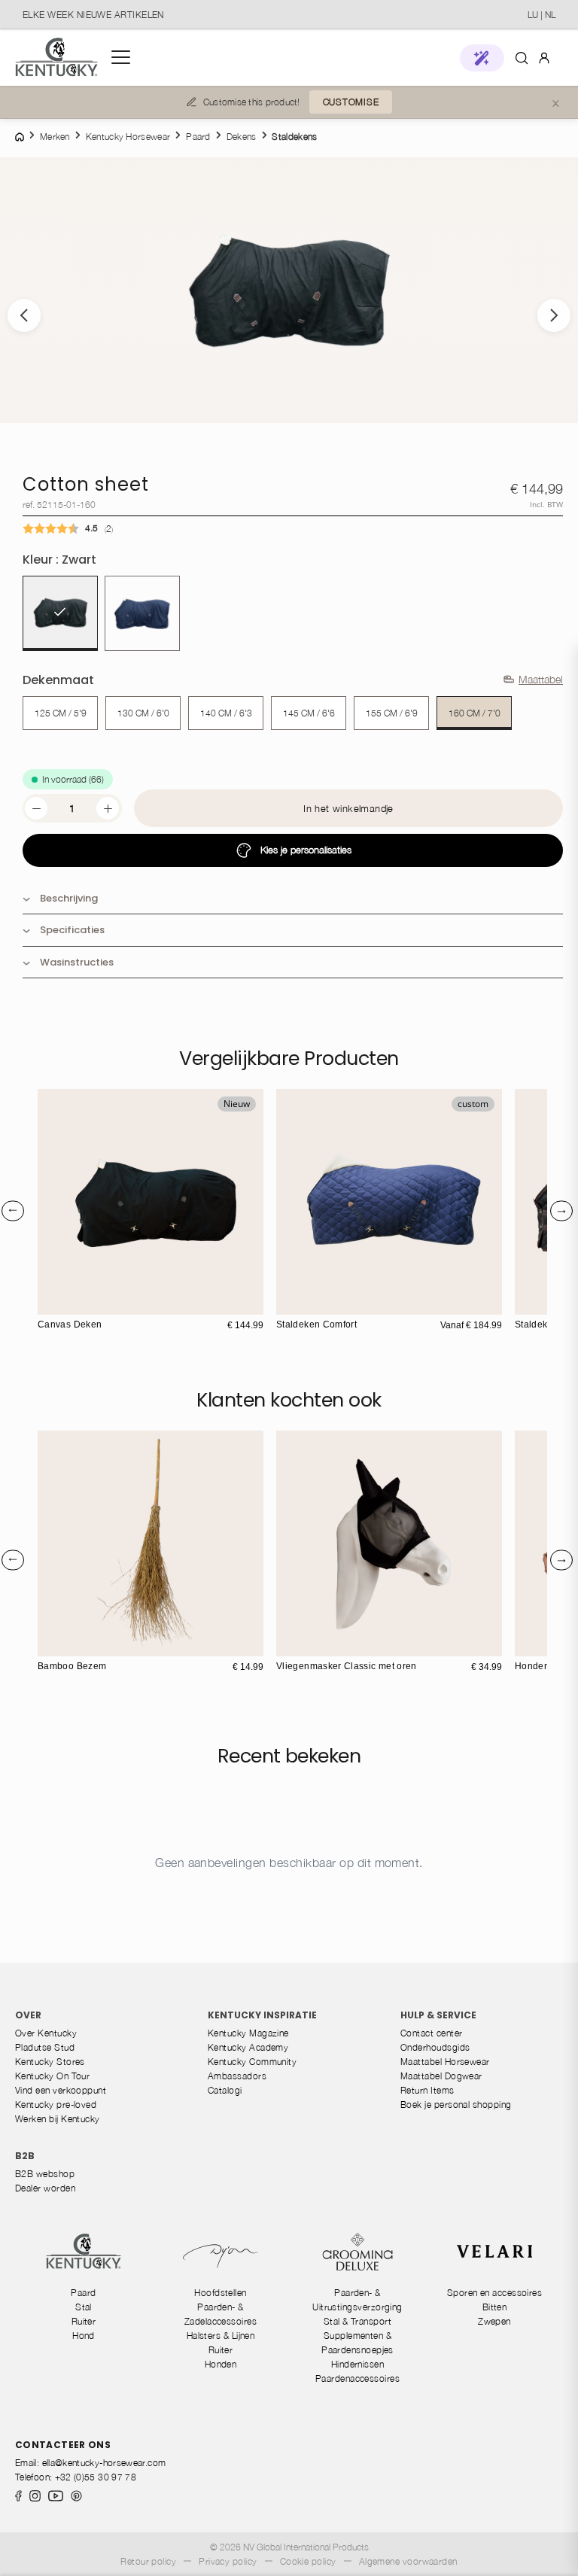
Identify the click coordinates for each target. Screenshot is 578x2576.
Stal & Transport (357, 2321)
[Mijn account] (544, 57)
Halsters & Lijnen (221, 2336)
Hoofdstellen (221, 2293)
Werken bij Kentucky (58, 2119)
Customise (351, 102)
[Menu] (121, 57)
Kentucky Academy (248, 2047)
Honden (221, 2364)
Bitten (495, 2307)
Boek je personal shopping (456, 2105)
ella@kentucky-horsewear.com (104, 2463)
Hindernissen (358, 2364)
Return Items (427, 2090)
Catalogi (225, 2090)
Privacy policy (228, 2561)
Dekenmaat (58, 680)
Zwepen (494, 2321)
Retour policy (148, 2561)
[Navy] (142, 613)
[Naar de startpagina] (56, 58)
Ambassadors (237, 2076)
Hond (84, 2336)
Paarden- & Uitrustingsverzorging (357, 2300)
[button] (482, 58)
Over (28, 2015)
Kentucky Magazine (248, 2033)
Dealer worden (45, 2188)
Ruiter (84, 2321)
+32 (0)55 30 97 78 (96, 2477)
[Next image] (554, 315)
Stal (84, 2307)
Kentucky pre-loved (56, 2105)
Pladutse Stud (45, 2047)
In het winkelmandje (348, 808)
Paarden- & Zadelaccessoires (221, 2314)
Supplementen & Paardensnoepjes (357, 2343)
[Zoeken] (522, 57)
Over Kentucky (46, 2033)
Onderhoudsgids (435, 2047)
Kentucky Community (252, 2062)
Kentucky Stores (50, 2062)
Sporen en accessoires (495, 2293)
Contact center (431, 2033)
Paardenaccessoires (357, 2378)
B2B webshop (45, 2174)
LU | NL (541, 15)
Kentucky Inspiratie (262, 2015)
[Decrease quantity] (36, 808)
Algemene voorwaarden (408, 2561)
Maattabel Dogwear (441, 2076)
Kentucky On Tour (52, 2076)
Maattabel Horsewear (445, 2062)
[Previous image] (24, 315)
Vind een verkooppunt (61, 2090)
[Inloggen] (544, 57)
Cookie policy (308, 2561)
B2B (25, 2156)
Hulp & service (438, 2015)
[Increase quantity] (108, 808)
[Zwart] (60, 613)
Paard (83, 2293)
